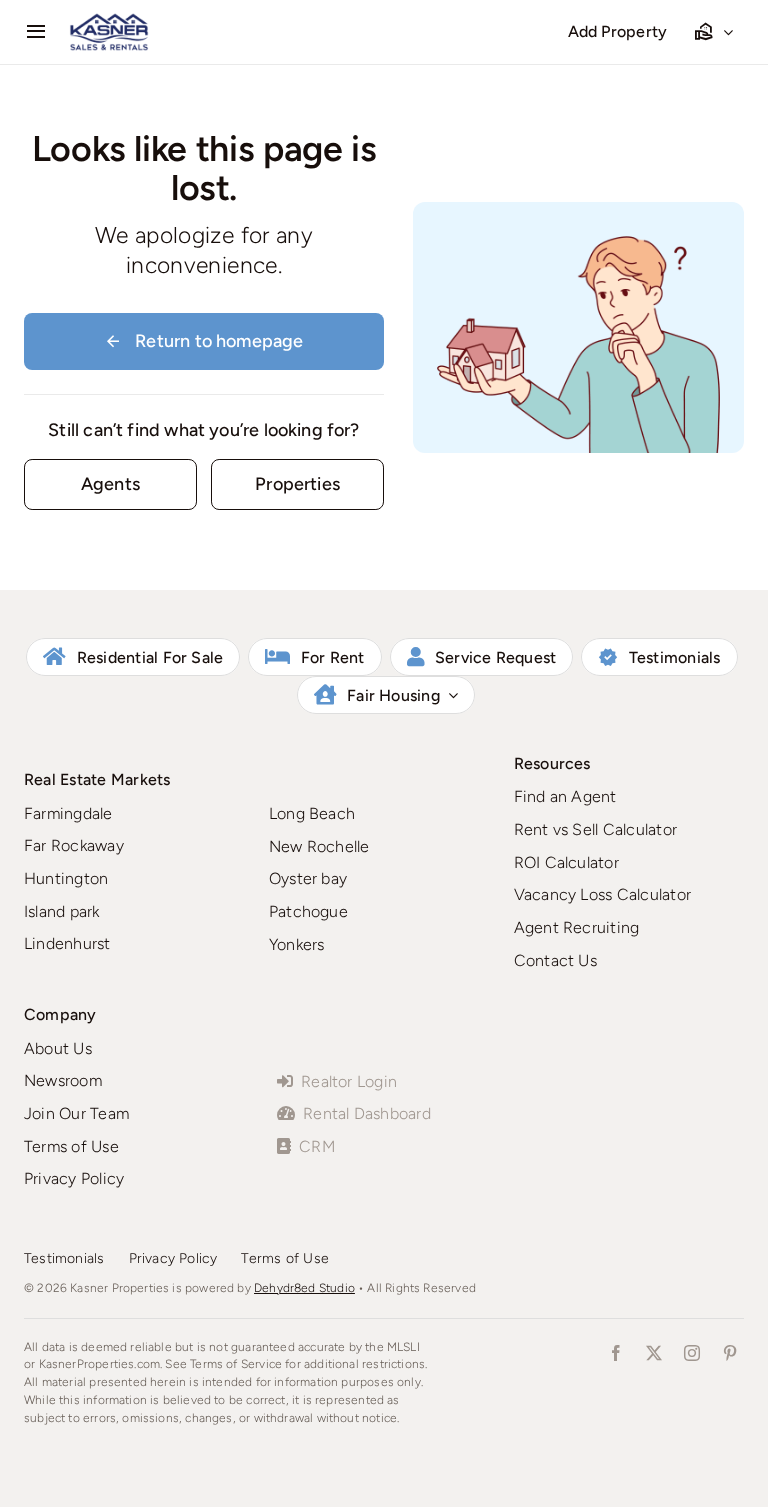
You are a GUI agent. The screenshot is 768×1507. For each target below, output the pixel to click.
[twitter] (654, 1353)
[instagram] (692, 1353)
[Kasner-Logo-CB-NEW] (109, 21)
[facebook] (616, 1353)
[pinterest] (730, 1353)
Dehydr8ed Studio (304, 1288)
